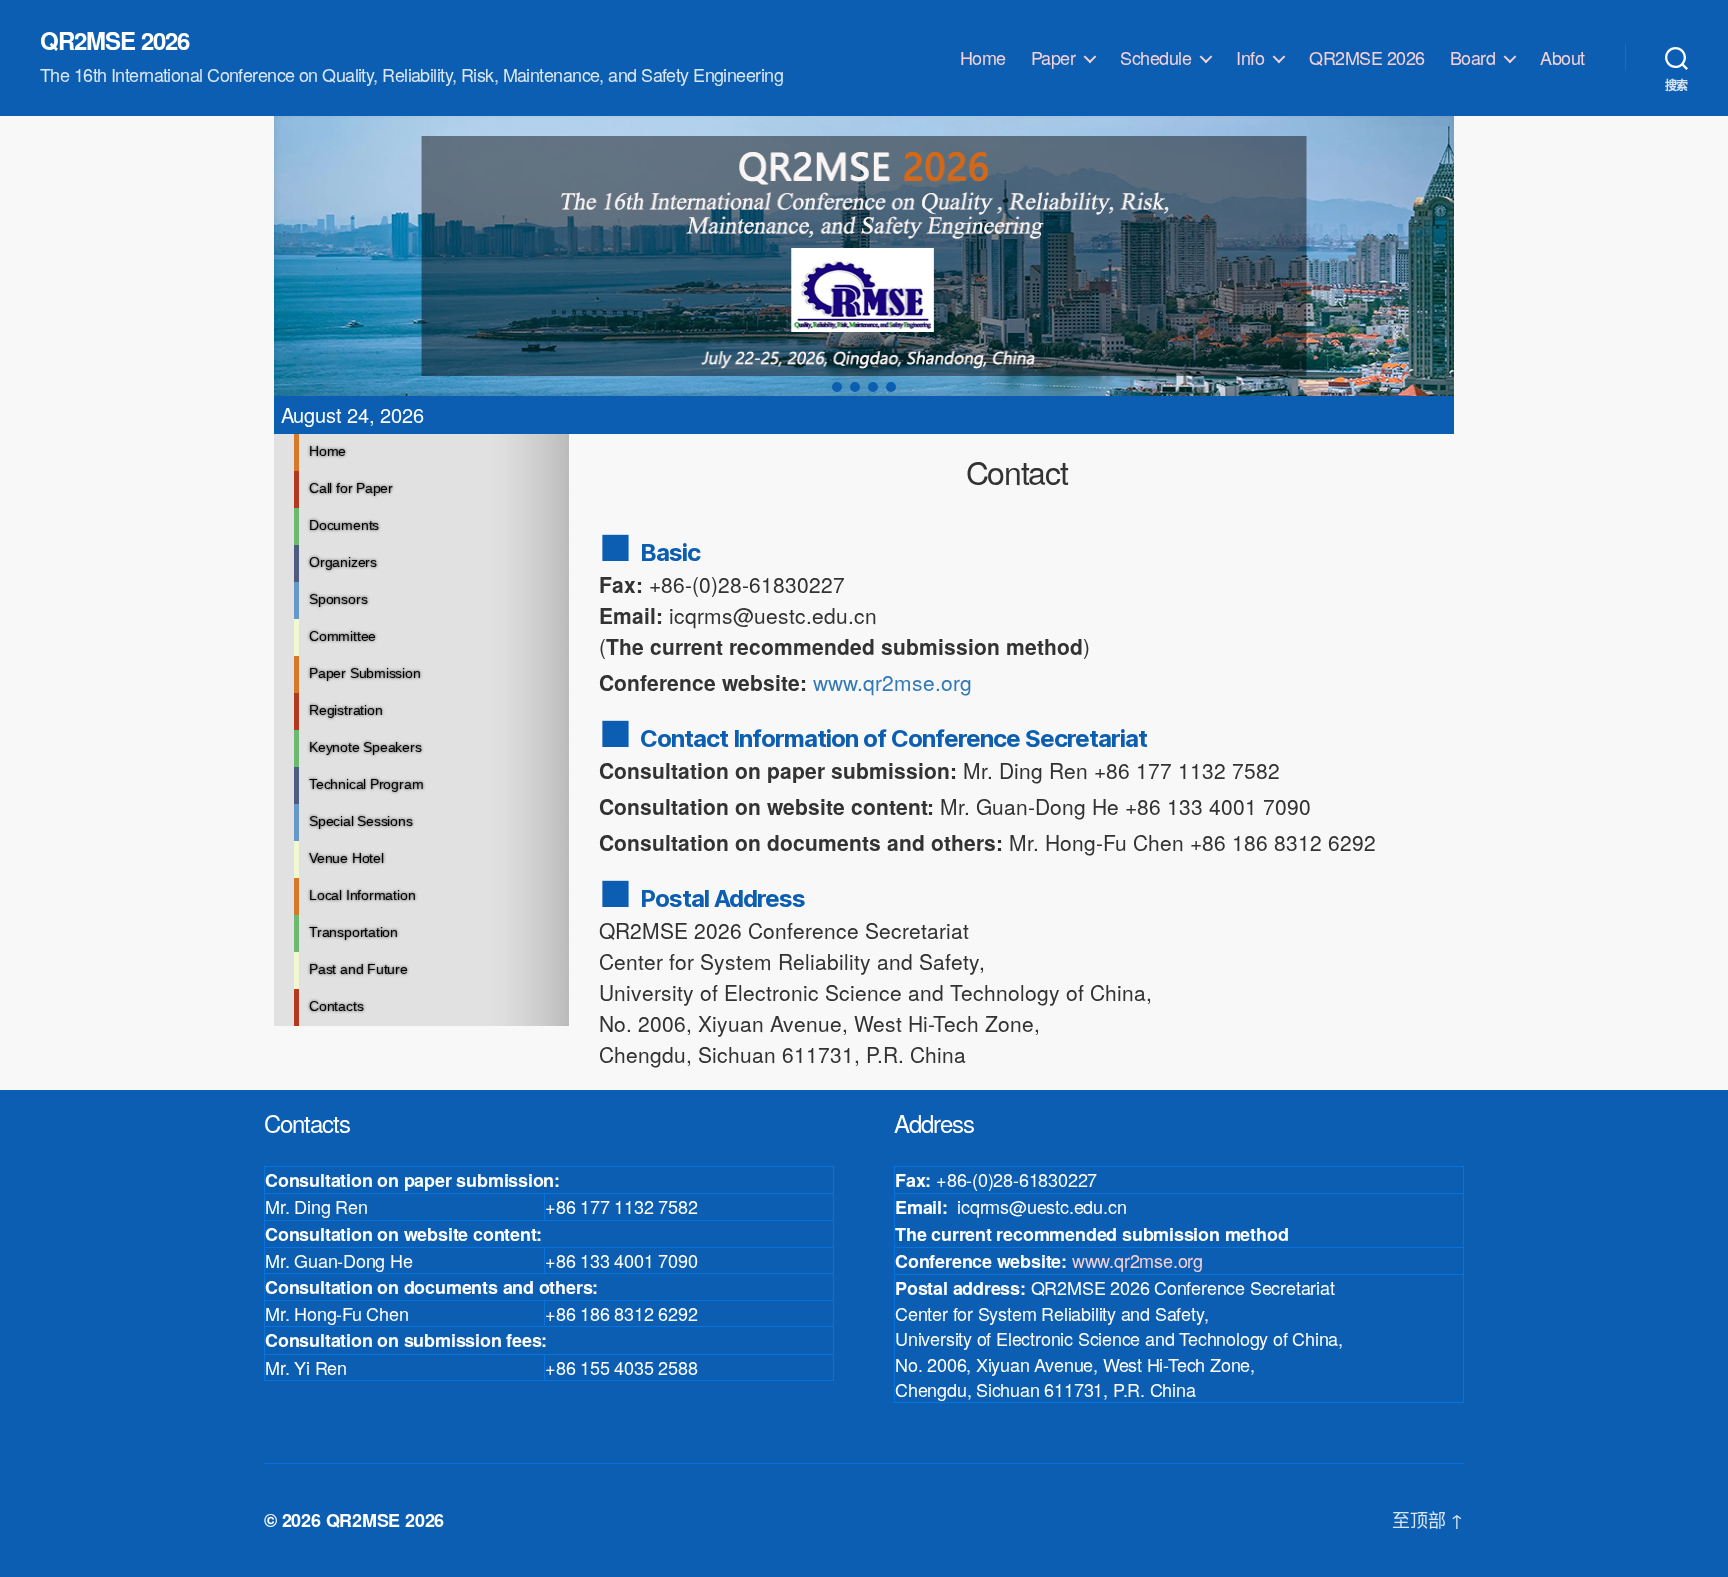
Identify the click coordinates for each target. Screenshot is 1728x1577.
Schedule (1155, 58)
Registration (345, 710)
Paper (1053, 58)
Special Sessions (361, 821)
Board (1473, 58)
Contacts (336, 1006)
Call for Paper (351, 488)
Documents (344, 525)
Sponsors (338, 599)
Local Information (362, 895)
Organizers (343, 562)
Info (1250, 58)
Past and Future (358, 969)
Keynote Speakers (365, 747)
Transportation (353, 932)
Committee (342, 636)
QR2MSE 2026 (114, 40)
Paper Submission (365, 673)
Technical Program (366, 784)
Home (983, 58)
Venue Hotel (346, 858)
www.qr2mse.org (892, 682)
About (1562, 58)
